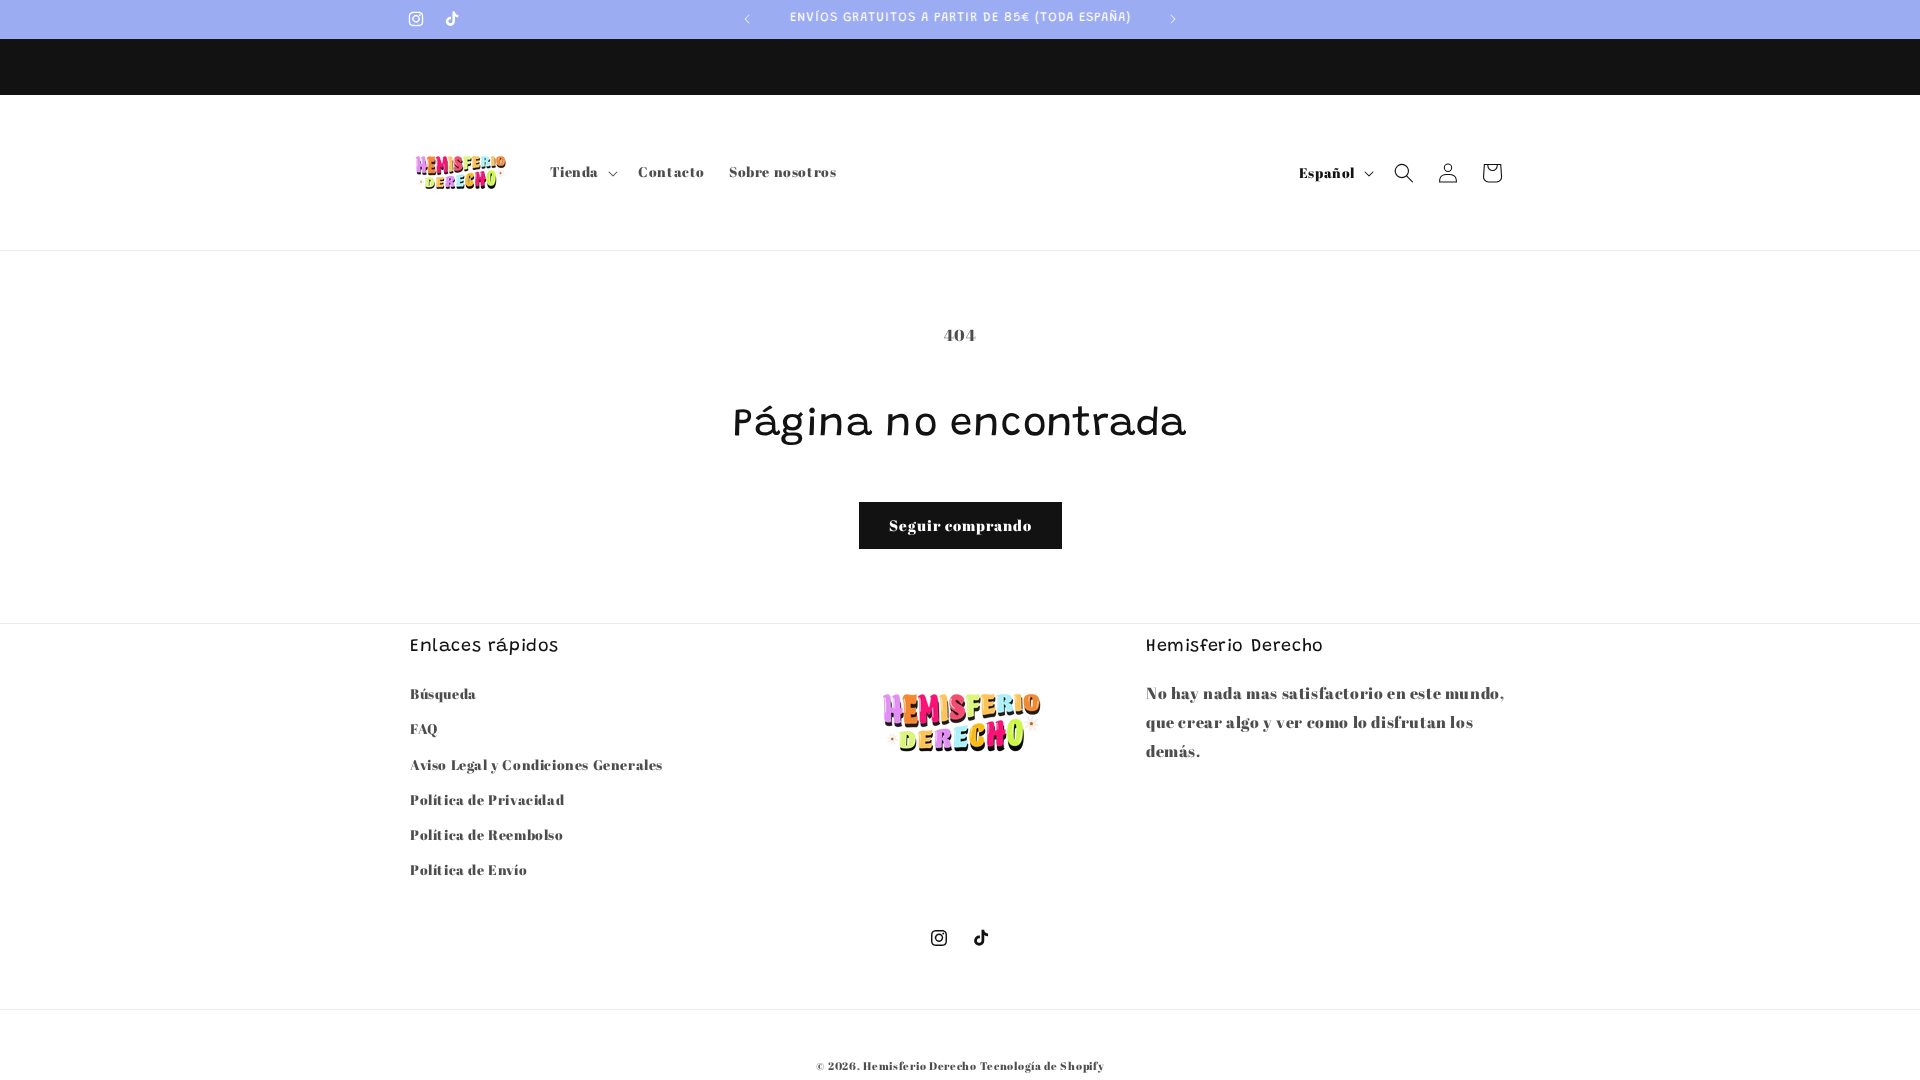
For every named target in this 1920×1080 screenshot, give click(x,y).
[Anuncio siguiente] (1173, 19)
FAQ (424, 728)
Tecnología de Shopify (1042, 1065)
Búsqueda (443, 693)
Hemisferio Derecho (920, 1065)
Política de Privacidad (487, 799)
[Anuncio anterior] (747, 19)
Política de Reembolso (487, 834)
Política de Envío (468, 869)
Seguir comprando (960, 525)
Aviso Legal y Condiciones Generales (536, 764)
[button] (582, 172)
